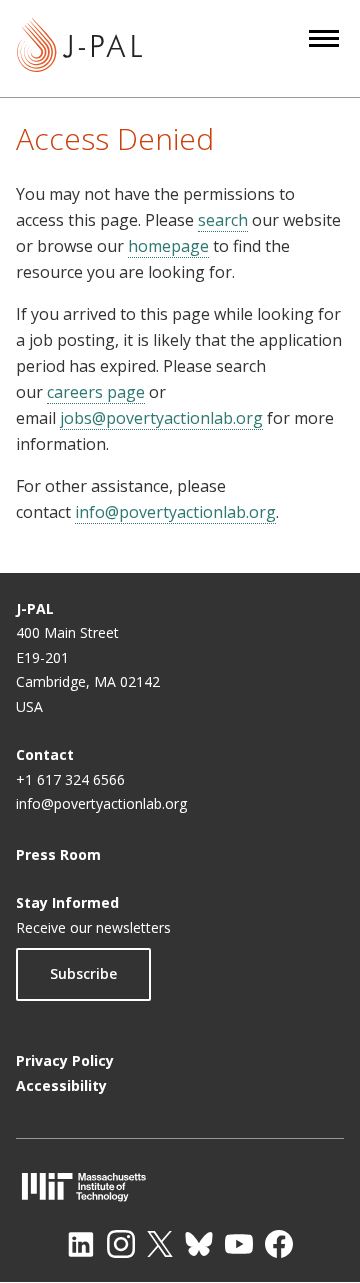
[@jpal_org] (121, 1244)
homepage (168, 246)
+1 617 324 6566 (70, 779)
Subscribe (83, 973)
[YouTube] (239, 1244)
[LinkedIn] (81, 1244)
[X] (160, 1244)
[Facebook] (279, 1244)
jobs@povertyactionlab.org (161, 418)
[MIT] (180, 1186)
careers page (96, 392)
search (223, 220)
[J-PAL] (79, 48)
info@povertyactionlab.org (175, 512)
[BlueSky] (199, 1244)
